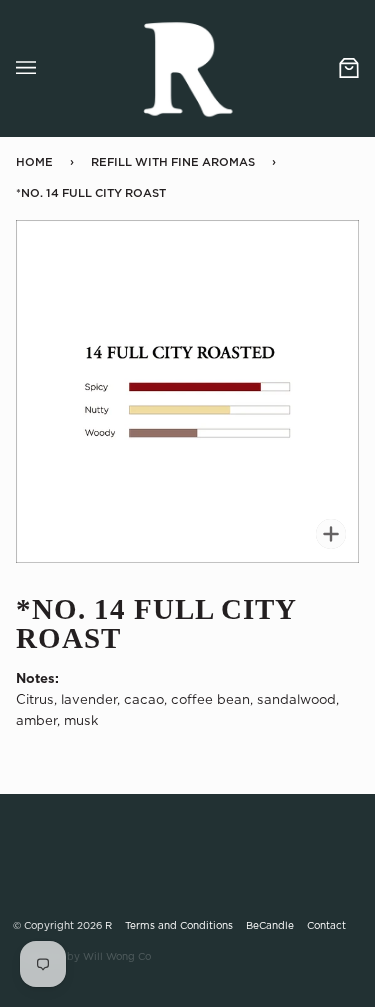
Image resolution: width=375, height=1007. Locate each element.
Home (34, 162)
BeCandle (270, 926)
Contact (326, 926)
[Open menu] (46, 68)
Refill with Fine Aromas (173, 162)
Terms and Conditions (179, 926)
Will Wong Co (117, 957)
